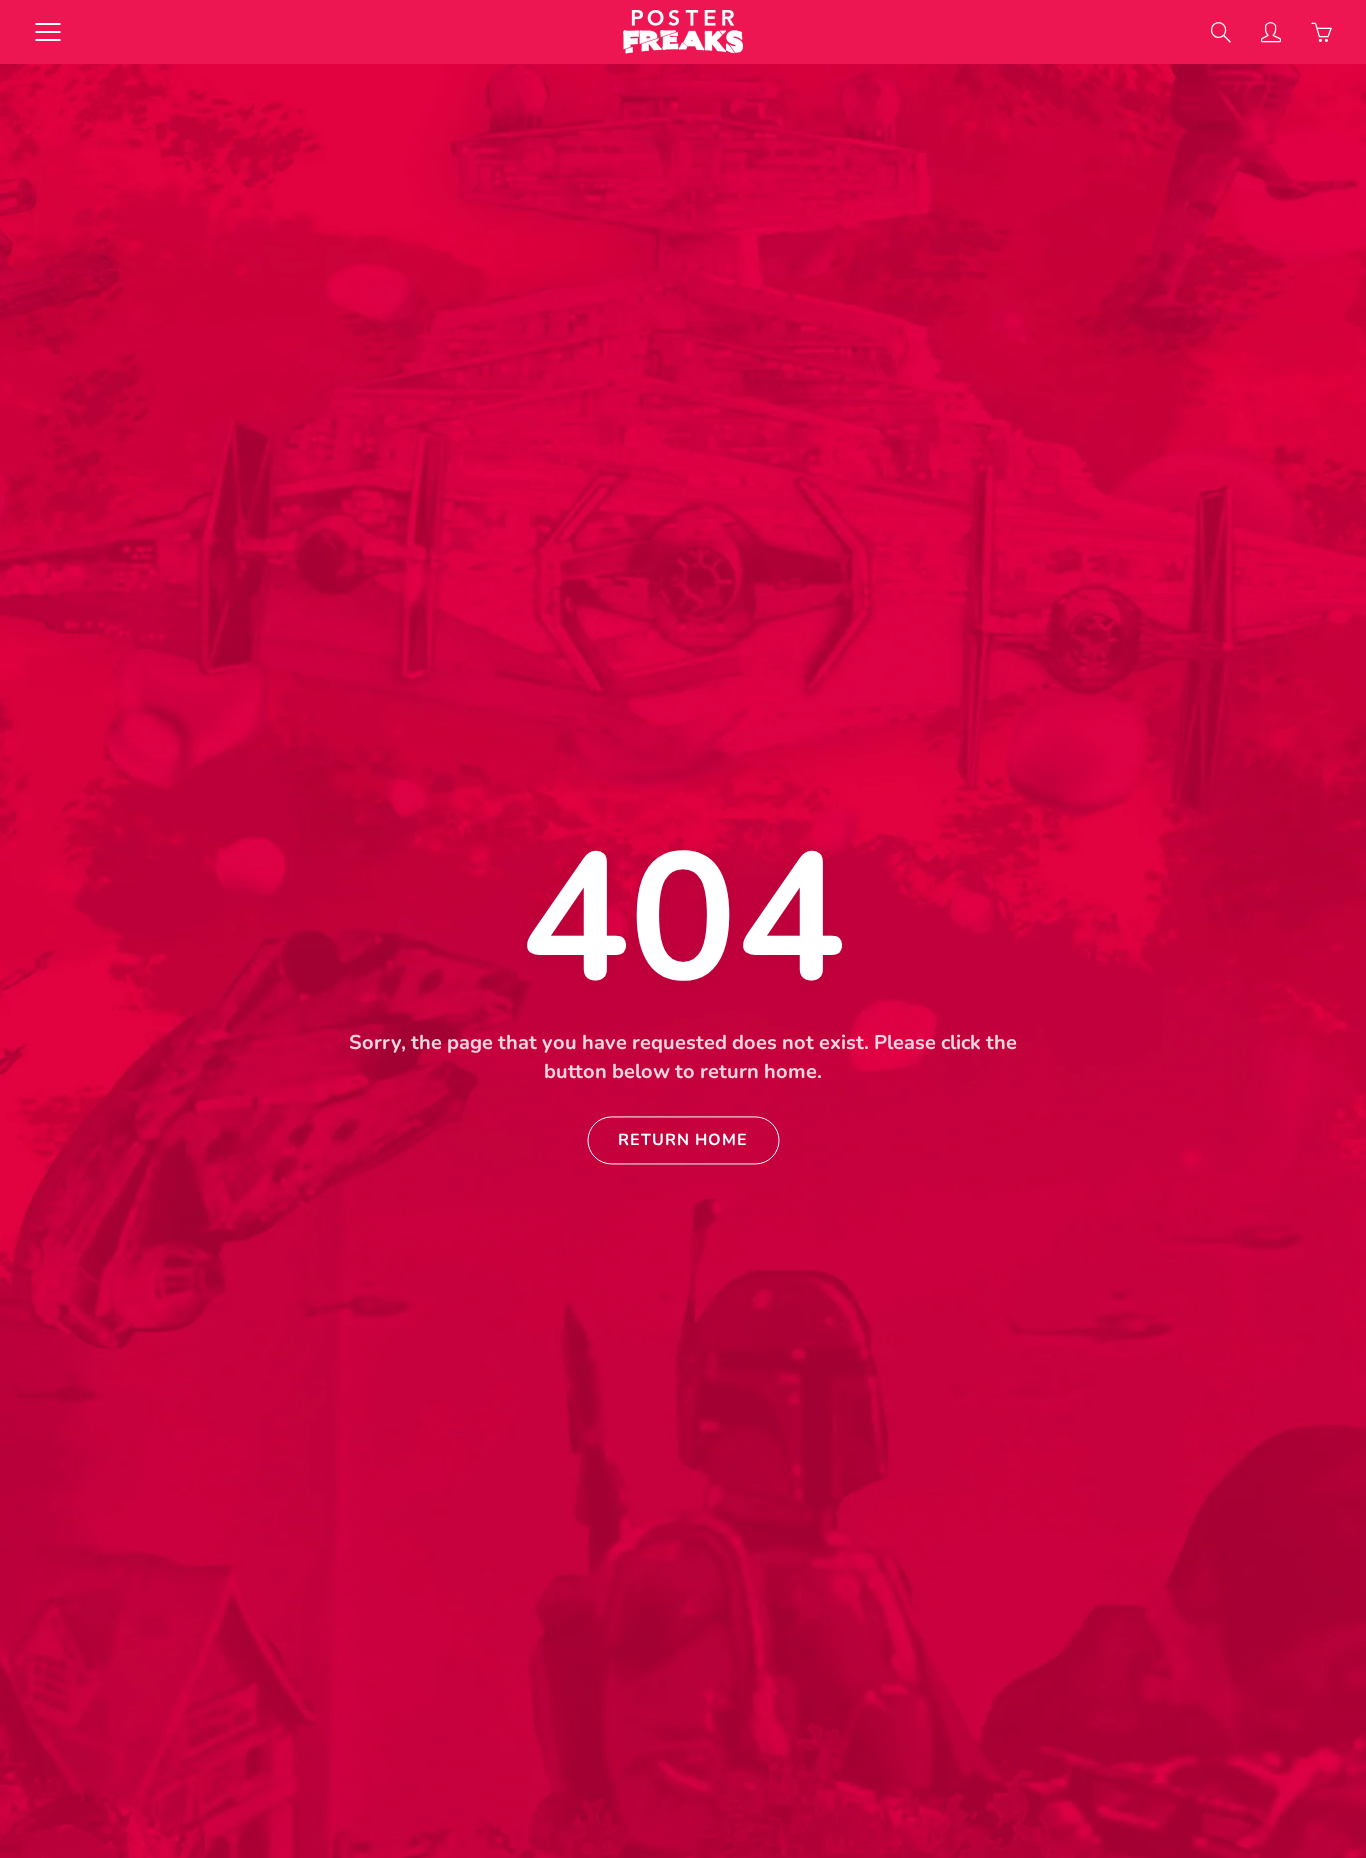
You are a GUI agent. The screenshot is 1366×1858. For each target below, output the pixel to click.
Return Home (683, 1141)
